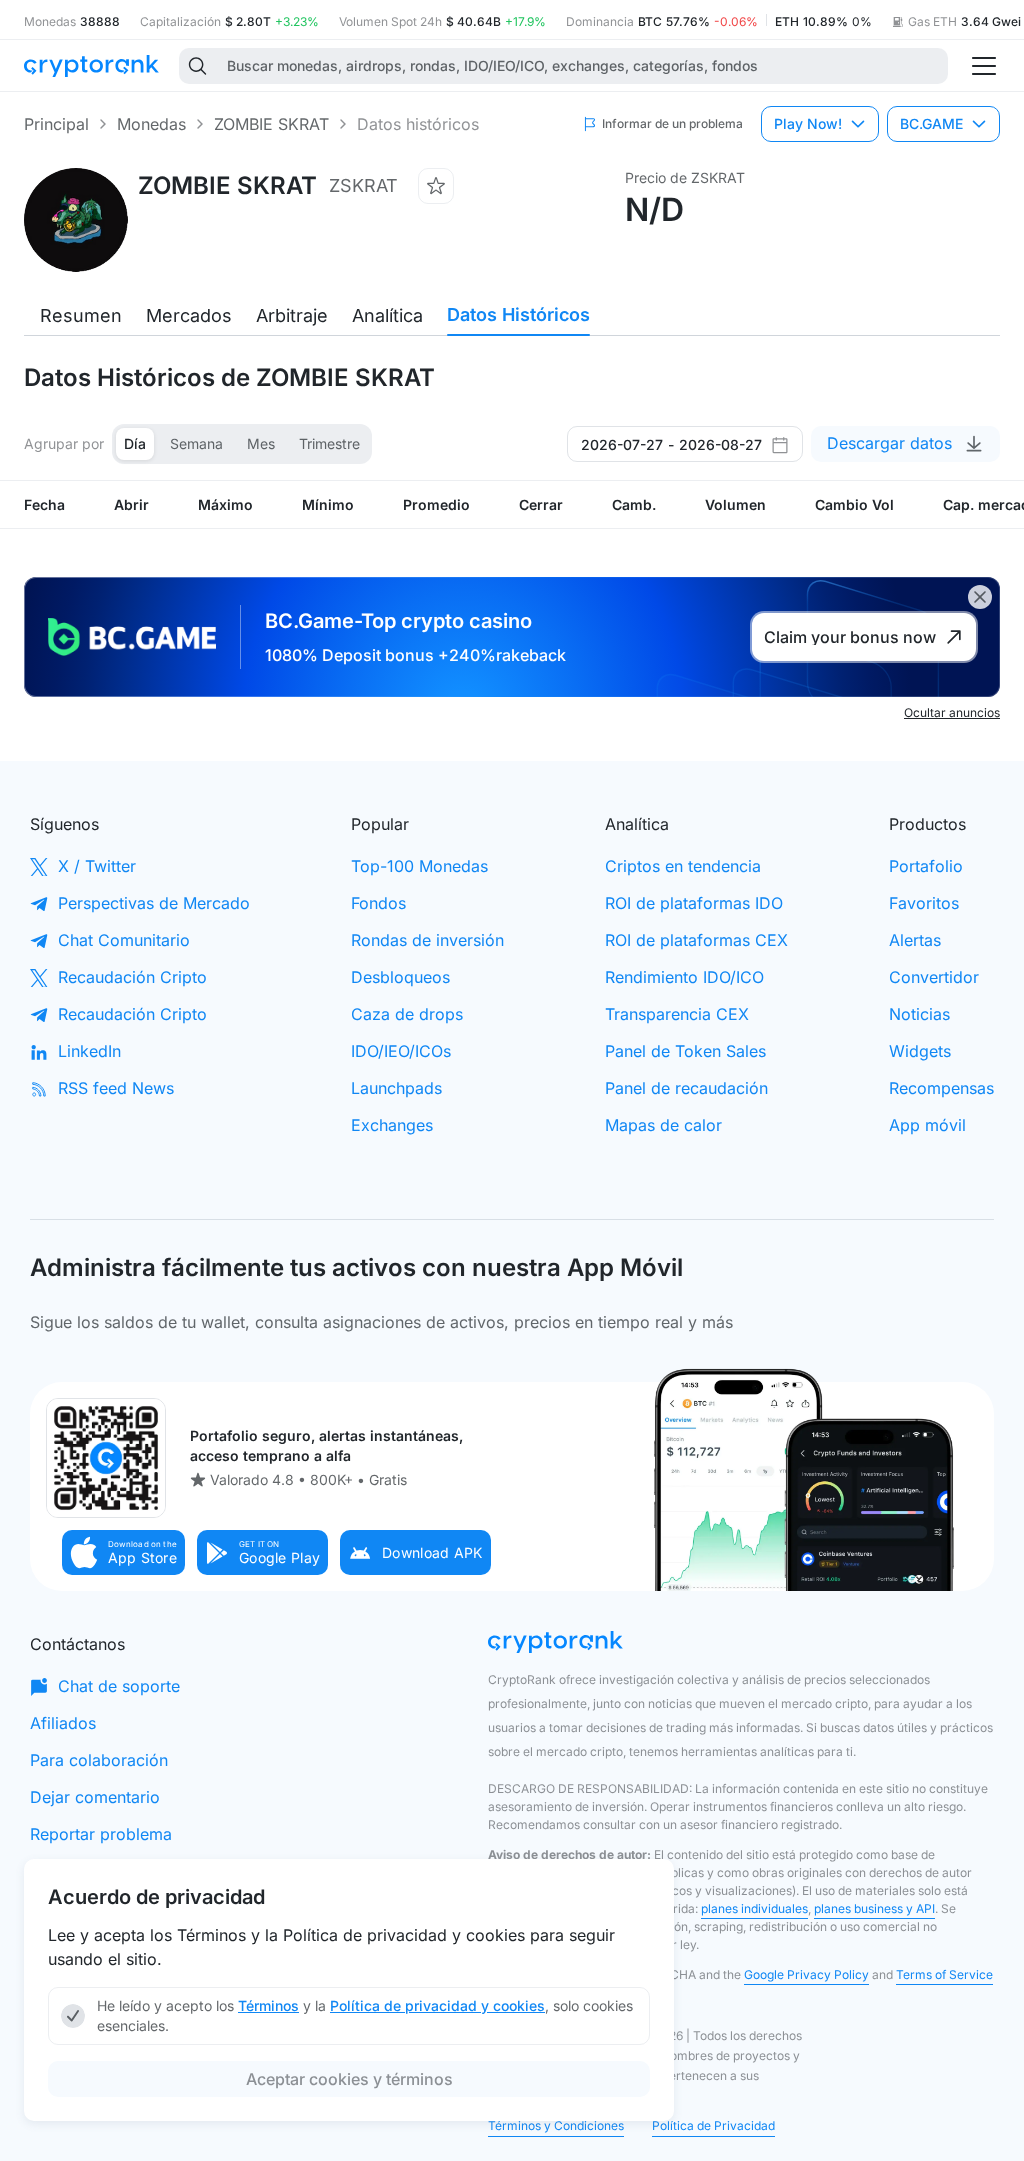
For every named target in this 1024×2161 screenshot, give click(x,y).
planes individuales (754, 1908)
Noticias (919, 1014)
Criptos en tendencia (683, 866)
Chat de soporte (119, 1686)
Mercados (189, 315)
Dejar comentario (95, 1797)
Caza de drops (407, 1014)
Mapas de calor (663, 1125)
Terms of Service (944, 1974)
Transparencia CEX (677, 1014)
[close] (980, 597)
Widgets (920, 1051)
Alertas (915, 940)
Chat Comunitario (124, 940)
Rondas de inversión (427, 940)
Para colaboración (99, 1760)
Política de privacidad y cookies (437, 2005)
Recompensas (941, 1088)
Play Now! (808, 123)
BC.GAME (931, 123)
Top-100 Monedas (419, 866)
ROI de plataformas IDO (694, 903)
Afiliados (63, 1723)
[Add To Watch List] (436, 186)
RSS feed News (116, 1088)
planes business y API (874, 1908)
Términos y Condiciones (556, 2125)
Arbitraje (292, 315)
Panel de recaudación (686, 1088)
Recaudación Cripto (132, 977)
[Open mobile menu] (984, 66)
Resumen (81, 315)
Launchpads (396, 1088)
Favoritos (924, 903)
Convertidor (934, 977)
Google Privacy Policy (806, 1974)
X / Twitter (97, 866)
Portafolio (926, 866)
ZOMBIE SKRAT (271, 124)
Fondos (378, 903)
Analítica (387, 315)
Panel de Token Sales (685, 1051)
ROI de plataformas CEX (696, 940)
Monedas (151, 124)
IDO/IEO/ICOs (401, 1051)
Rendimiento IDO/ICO (684, 977)
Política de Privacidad (713, 2125)
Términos (268, 2005)
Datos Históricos (518, 314)
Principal (56, 124)
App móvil (927, 1125)
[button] (124, 1552)
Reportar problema (101, 1834)
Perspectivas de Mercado (154, 903)
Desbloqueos (400, 977)
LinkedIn (89, 1051)
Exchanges (392, 1125)
